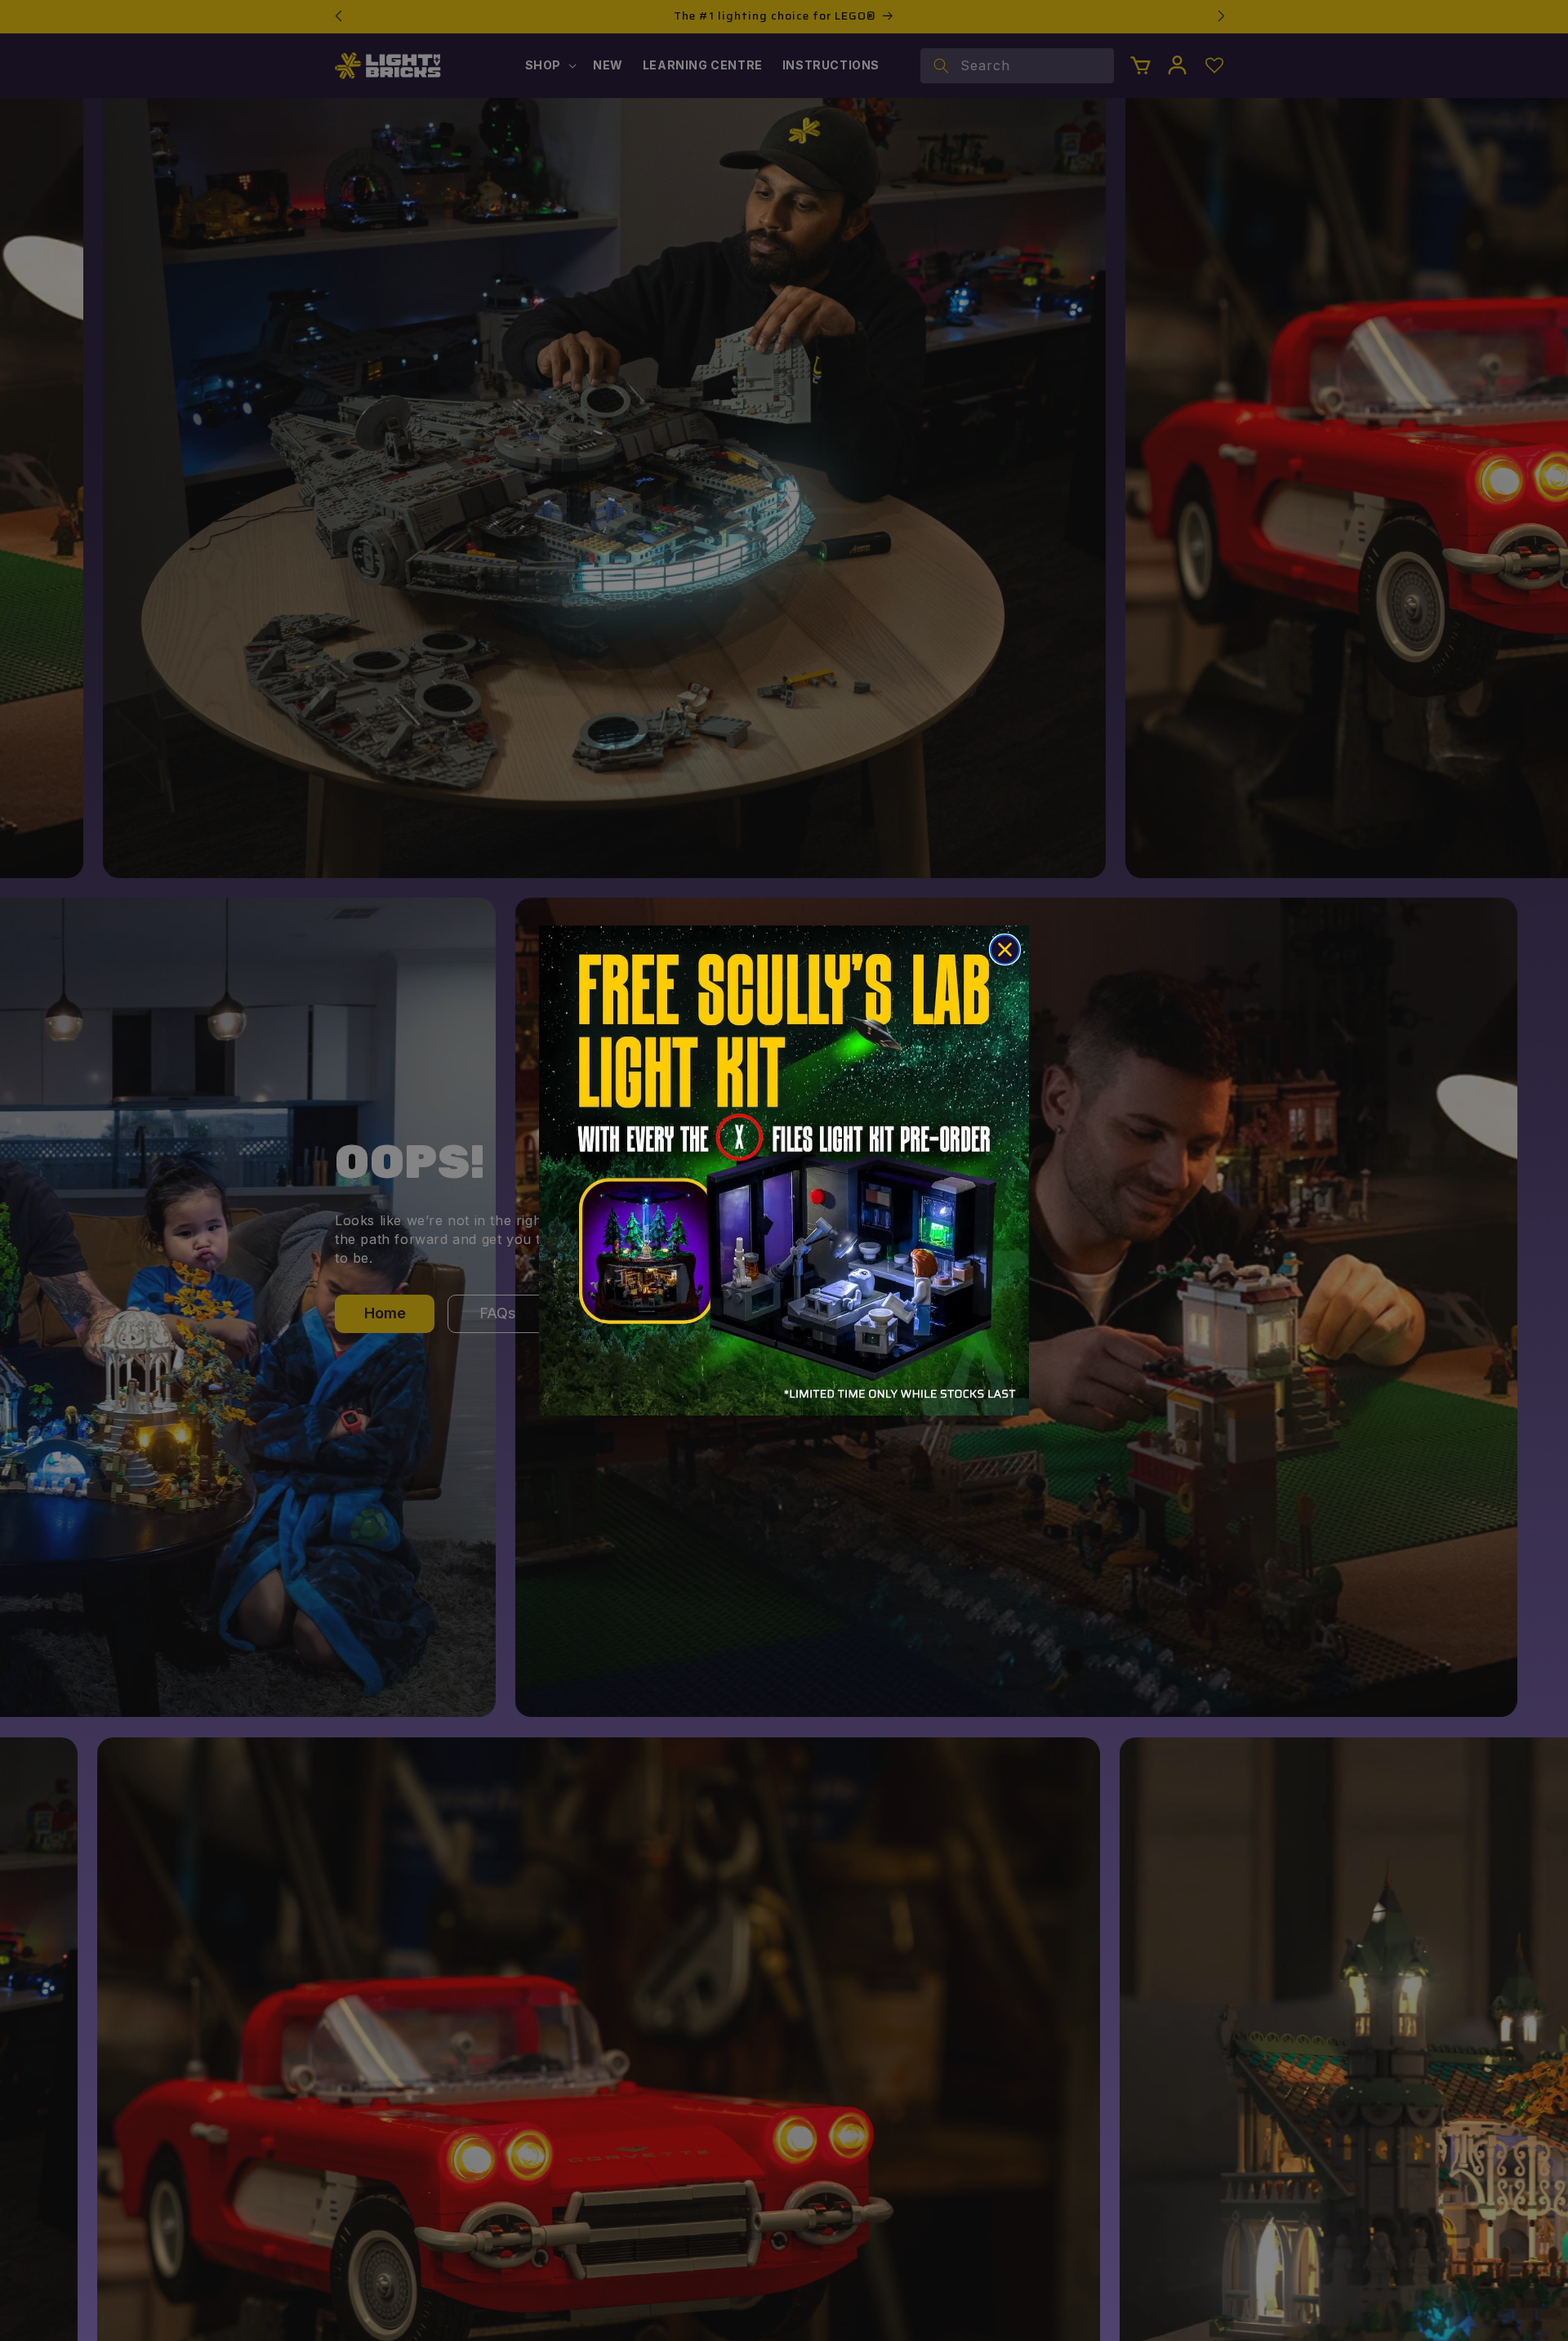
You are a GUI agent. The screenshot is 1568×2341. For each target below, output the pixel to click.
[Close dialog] (1005, 950)
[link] (784, 1170)
